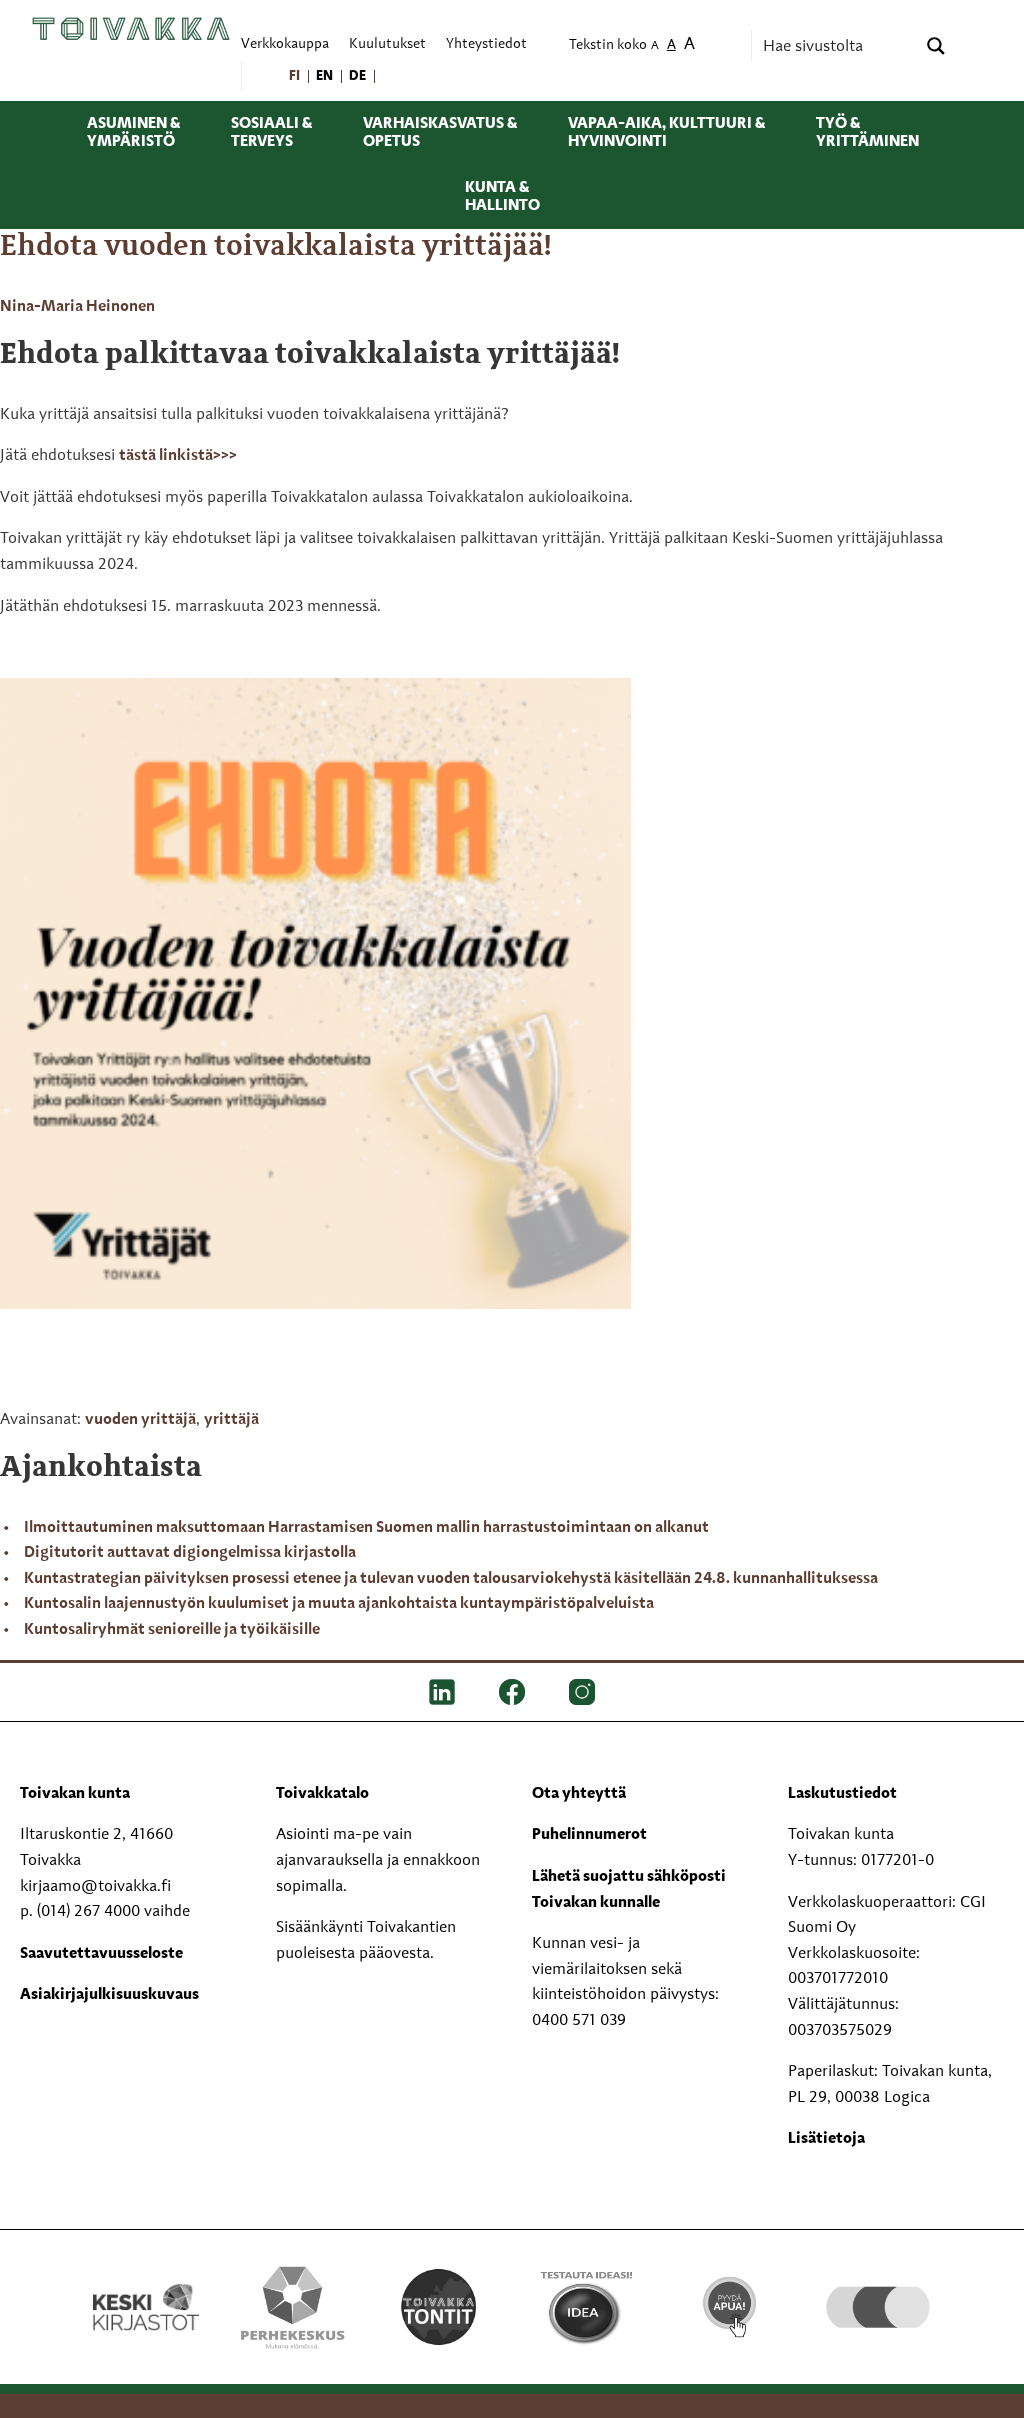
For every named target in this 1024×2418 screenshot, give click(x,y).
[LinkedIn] (442, 1692)
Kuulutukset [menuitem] (387, 44)
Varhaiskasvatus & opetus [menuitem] (440, 133)
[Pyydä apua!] (731, 2296)
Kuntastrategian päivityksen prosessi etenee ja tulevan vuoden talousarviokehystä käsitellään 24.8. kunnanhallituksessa (451, 1579)
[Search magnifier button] (936, 46)
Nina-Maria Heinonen (77, 307)
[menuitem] (295, 76)
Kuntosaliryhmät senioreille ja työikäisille (172, 1630)
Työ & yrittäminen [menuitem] (867, 133)
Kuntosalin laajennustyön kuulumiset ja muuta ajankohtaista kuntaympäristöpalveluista (339, 1604)
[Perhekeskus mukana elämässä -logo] (292, 2307)
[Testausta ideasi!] (585, 2307)
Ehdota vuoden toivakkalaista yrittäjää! (275, 247)
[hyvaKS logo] (878, 2282)
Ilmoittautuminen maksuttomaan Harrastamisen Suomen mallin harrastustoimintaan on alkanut (366, 1528)
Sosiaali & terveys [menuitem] (271, 133)
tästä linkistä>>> (178, 456)
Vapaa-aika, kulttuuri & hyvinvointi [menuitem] (666, 133)
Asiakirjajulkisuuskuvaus (109, 1995)
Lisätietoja (826, 2139)
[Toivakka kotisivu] (131, 28)
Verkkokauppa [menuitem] (285, 44)
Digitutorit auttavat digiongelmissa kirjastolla (190, 1553)
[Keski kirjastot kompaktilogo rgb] (146, 2285)
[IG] (582, 1692)
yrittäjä (231, 1420)
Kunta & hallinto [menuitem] (502, 197)
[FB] (512, 1692)
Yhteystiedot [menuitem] (486, 44)
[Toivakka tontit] (439, 2304)
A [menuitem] (655, 46)
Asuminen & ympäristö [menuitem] (133, 133)
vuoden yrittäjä (140, 1420)
